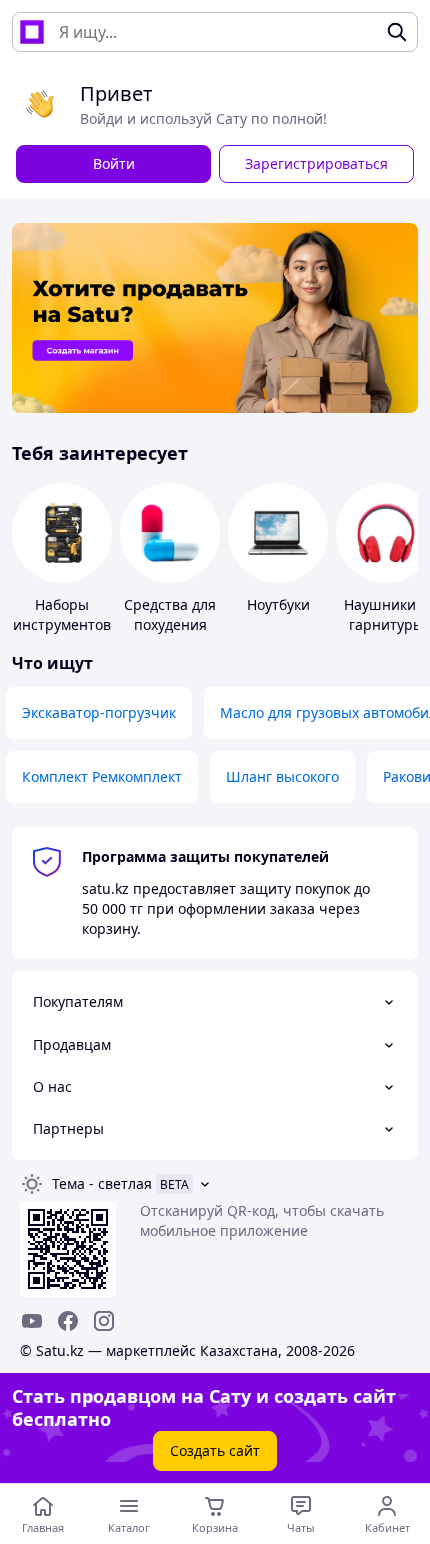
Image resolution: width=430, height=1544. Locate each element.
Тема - (102, 1183)
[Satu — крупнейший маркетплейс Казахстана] (32, 32)
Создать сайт (215, 1450)
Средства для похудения (170, 614)
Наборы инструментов (62, 614)
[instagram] (104, 1321)
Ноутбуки (278, 604)
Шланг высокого (282, 776)
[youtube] (32, 1321)
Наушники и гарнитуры (386, 614)
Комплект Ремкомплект (102, 776)
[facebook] (68, 1321)
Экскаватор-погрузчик (99, 712)
